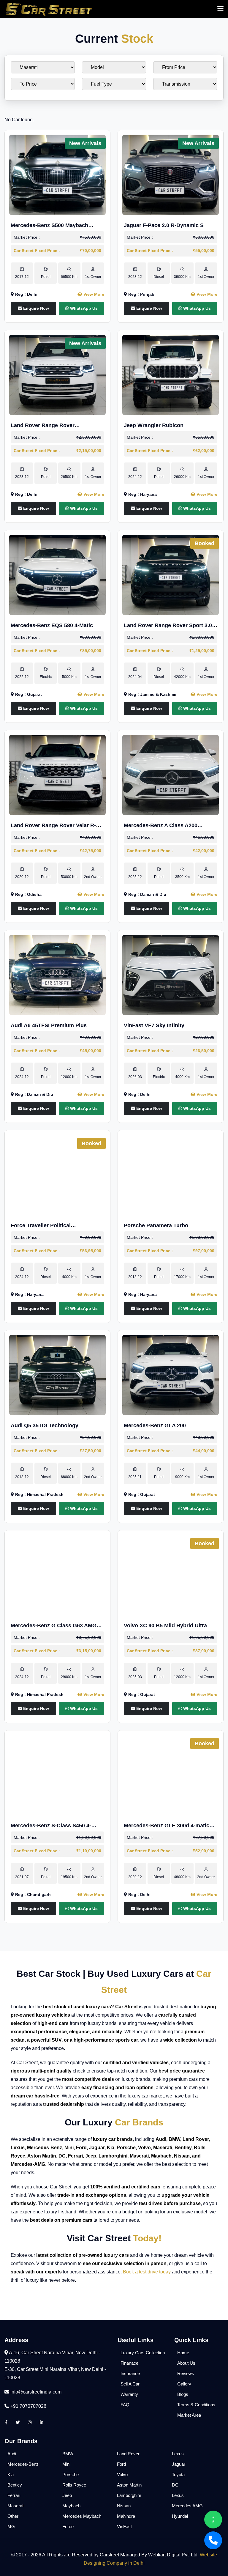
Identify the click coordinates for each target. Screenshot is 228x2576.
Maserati (16, 2506)
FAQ (125, 2405)
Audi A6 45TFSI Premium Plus (49, 1025)
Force (68, 2527)
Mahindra (126, 2516)
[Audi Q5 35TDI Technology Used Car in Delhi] (57, 1374)
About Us (186, 2363)
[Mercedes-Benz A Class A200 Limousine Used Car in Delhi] (171, 774)
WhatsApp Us (83, 308)
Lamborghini (129, 2495)
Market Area (189, 2415)
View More (93, 294)
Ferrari (14, 2495)
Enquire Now (35, 308)
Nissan (124, 2506)
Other (13, 2516)
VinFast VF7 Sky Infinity (154, 1025)
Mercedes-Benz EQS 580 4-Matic (52, 625)
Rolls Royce (74, 2485)
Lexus (178, 2454)
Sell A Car (130, 2384)
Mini (66, 2464)
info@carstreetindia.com (36, 2392)
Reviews (186, 2373)
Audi (12, 2454)
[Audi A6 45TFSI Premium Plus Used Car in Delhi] (57, 974)
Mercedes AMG (187, 2506)
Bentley (15, 2485)
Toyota (178, 2474)
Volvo (122, 2474)
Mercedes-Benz (23, 2464)
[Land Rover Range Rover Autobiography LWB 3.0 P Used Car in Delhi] (57, 374)
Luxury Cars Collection (143, 2353)
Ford (121, 2464)
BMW (68, 2454)
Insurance (130, 2373)
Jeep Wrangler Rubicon (154, 425)
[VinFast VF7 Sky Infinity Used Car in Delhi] (171, 974)
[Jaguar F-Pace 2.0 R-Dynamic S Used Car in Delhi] (171, 174)
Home (183, 2353)
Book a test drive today (147, 2272)
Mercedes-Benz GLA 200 (155, 1425)
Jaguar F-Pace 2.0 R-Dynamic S (164, 225)
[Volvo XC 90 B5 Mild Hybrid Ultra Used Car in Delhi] (171, 1575)
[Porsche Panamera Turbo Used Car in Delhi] (171, 1174)
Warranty (129, 2394)
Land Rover (128, 2454)
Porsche (71, 2474)
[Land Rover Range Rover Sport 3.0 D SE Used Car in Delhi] (171, 574)
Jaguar (179, 2464)
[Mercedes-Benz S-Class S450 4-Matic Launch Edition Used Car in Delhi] (57, 1775)
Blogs (183, 2394)
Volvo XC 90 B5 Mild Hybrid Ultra (165, 1625)
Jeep (67, 2495)
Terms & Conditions (196, 2405)
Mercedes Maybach (82, 2516)
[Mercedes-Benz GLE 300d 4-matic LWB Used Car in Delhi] (171, 1775)
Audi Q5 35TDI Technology (45, 1425)
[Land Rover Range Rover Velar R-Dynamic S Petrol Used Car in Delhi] (57, 774)
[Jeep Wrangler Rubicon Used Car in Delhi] (171, 374)
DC (175, 2485)
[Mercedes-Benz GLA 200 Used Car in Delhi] (171, 1374)
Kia (11, 2474)
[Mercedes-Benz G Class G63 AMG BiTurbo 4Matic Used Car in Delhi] (57, 1575)
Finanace (129, 2363)
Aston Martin (129, 2485)
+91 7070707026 (28, 2406)
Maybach (71, 2506)
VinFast (124, 2527)
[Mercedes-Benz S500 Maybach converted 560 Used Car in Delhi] (57, 174)
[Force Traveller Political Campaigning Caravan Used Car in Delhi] (57, 1174)
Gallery (184, 2384)
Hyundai (180, 2516)
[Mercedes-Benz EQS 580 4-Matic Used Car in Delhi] (57, 574)
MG (11, 2527)
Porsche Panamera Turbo (156, 1225)
